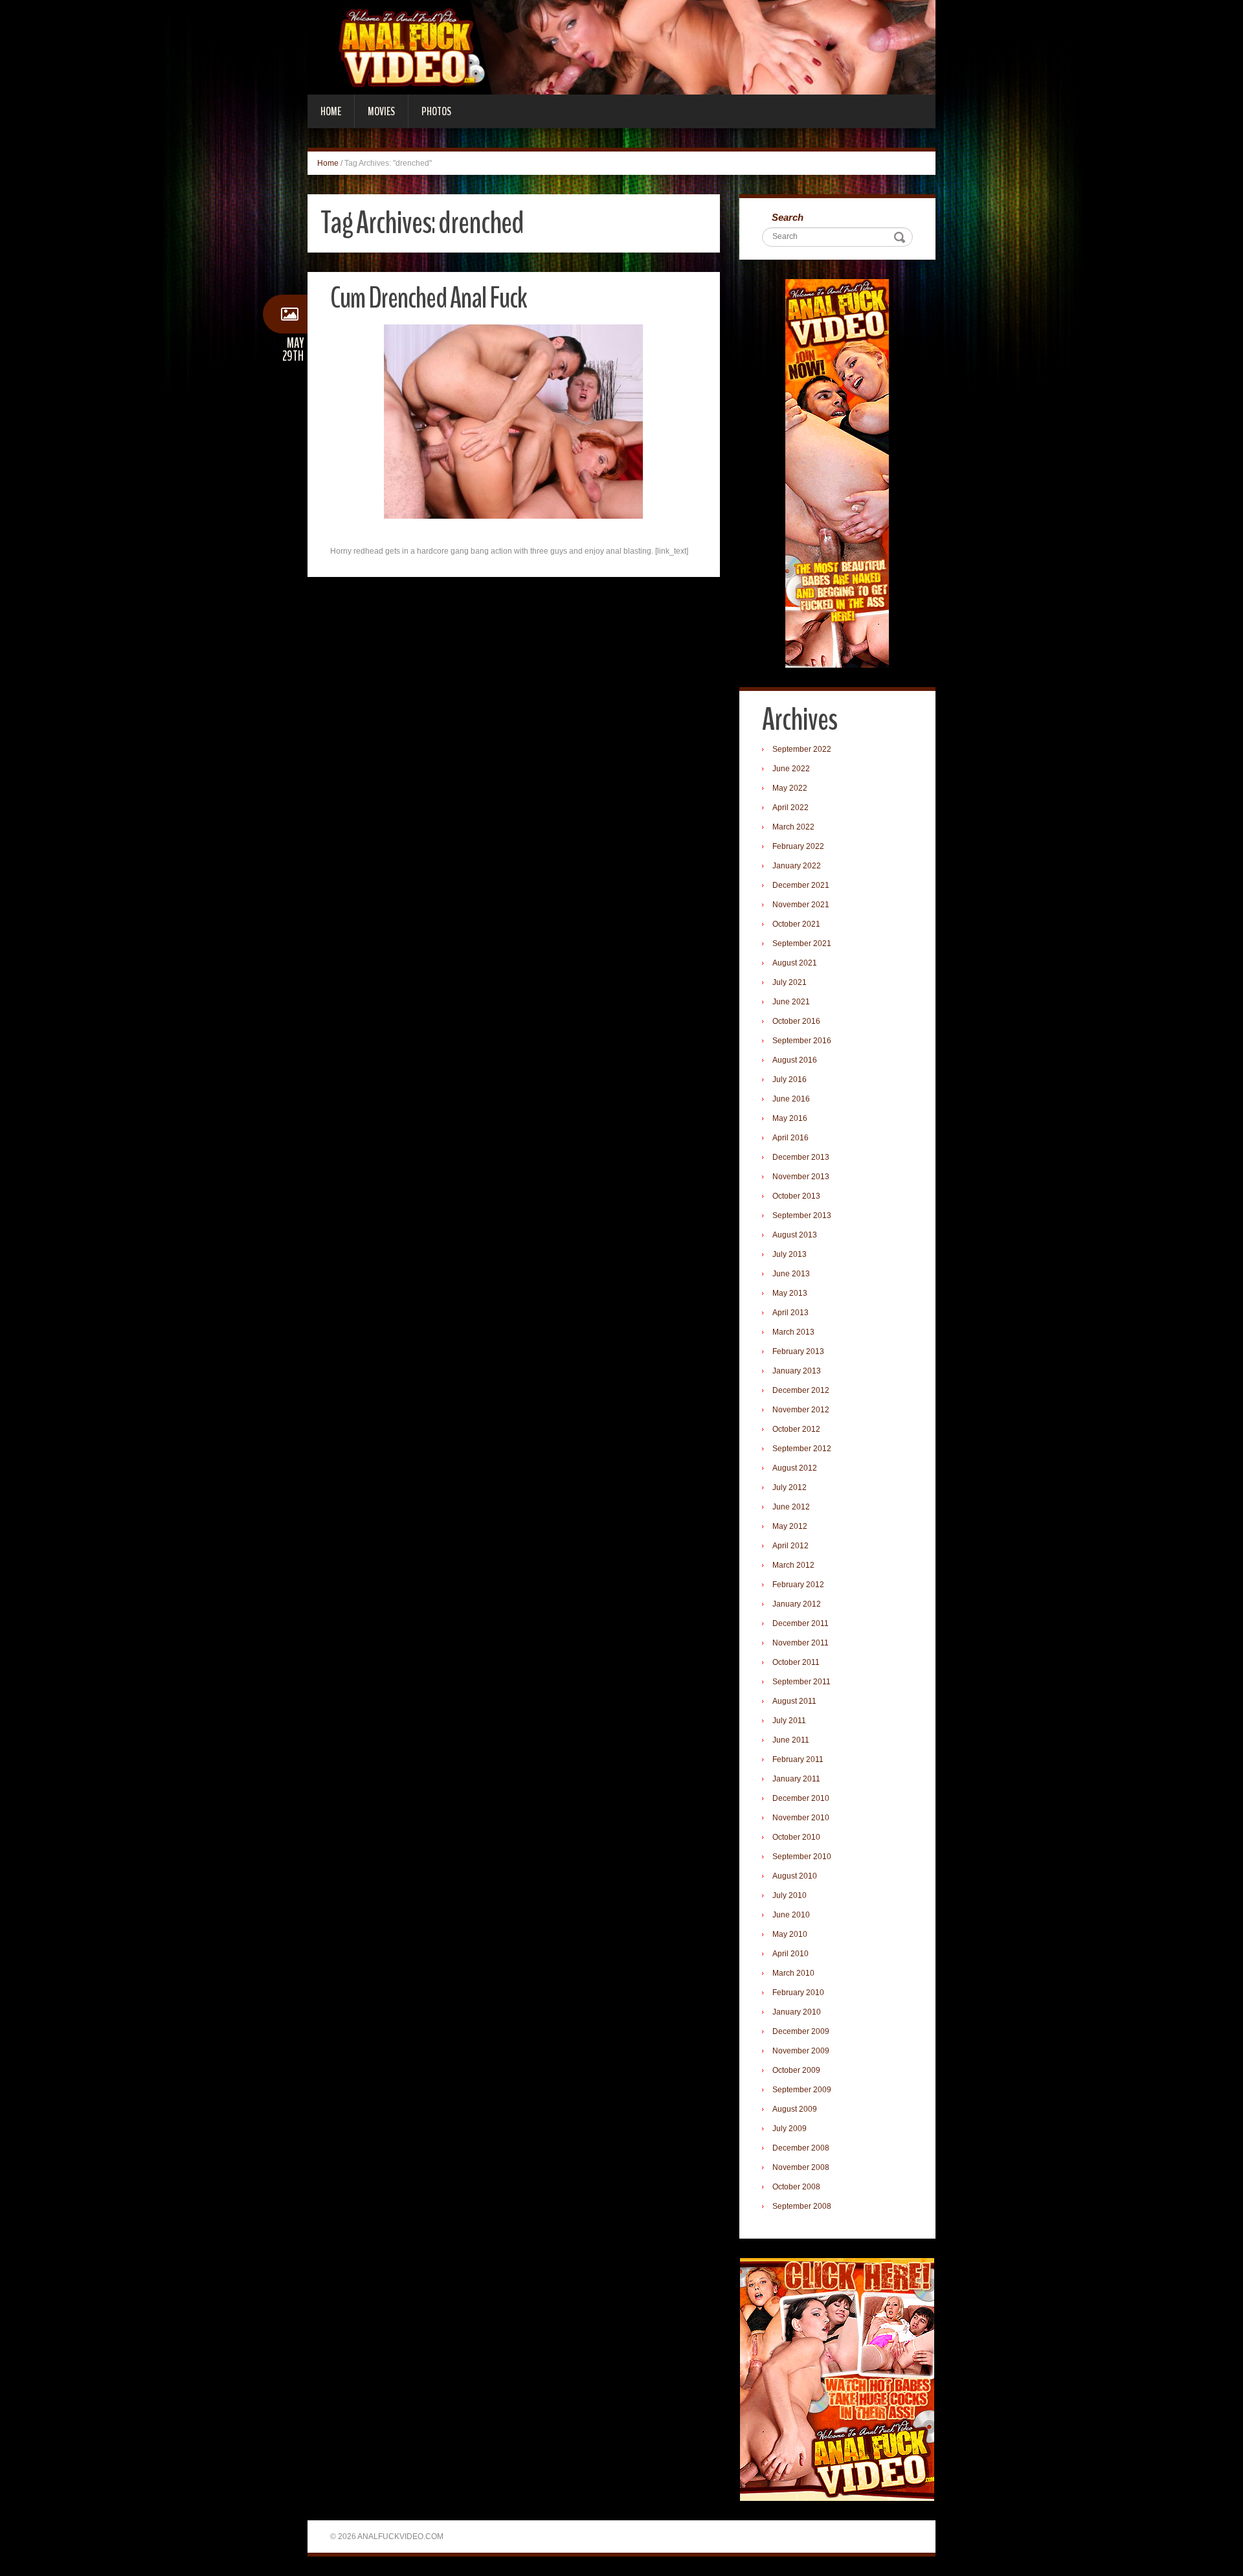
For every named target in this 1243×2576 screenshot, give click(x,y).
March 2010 (793, 1973)
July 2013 (789, 1254)
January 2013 (797, 1371)
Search (788, 217)
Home (331, 111)
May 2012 (790, 1526)
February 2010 (798, 1993)
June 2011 (791, 1740)
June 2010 (791, 1915)
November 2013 (801, 1177)
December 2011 (801, 1623)
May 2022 (790, 788)
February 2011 (798, 1759)
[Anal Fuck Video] (621, 47)
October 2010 (796, 1837)
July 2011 (789, 1721)
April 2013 (790, 1313)
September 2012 (802, 1449)
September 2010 (802, 1857)
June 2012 (791, 1507)
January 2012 (797, 1604)
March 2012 (793, 1565)
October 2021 (796, 924)
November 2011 (801, 1643)
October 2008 (796, 2187)
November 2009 (801, 2051)
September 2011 (801, 1682)
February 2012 (798, 1585)
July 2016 (789, 1079)
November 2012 (801, 1410)
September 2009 (802, 2090)
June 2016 (791, 1099)
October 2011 (796, 1662)
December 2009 (801, 2031)
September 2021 (802, 943)
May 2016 (790, 1118)
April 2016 (790, 1138)
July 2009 (789, 2129)
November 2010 (801, 1818)
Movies (381, 111)
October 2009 (796, 2070)
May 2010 (790, 1934)
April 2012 (790, 1546)
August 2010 (795, 1876)
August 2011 (794, 1701)
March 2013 (793, 1332)
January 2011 (796, 1779)
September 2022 (802, 749)
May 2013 (790, 1293)
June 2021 (791, 1002)
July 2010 (789, 1895)
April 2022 (790, 808)
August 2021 (795, 963)
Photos (436, 111)
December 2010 (801, 1798)
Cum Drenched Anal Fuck (429, 298)
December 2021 (801, 885)
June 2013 (791, 1274)
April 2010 (790, 1954)
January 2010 (797, 2012)
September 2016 (802, 1041)
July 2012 (789, 1487)
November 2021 (801, 905)
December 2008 (801, 2148)
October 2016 (796, 1021)
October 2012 (796, 1429)
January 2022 (797, 866)
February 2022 (798, 846)
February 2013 (798, 1351)
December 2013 (801, 1157)
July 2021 (789, 982)
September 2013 (802, 1215)
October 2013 (796, 1196)
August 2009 (795, 2109)
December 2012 (801, 1390)
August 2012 (795, 1468)
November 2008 (801, 2167)
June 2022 (791, 769)
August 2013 (795, 1235)
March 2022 (793, 827)
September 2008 (802, 2206)
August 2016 (795, 1060)
